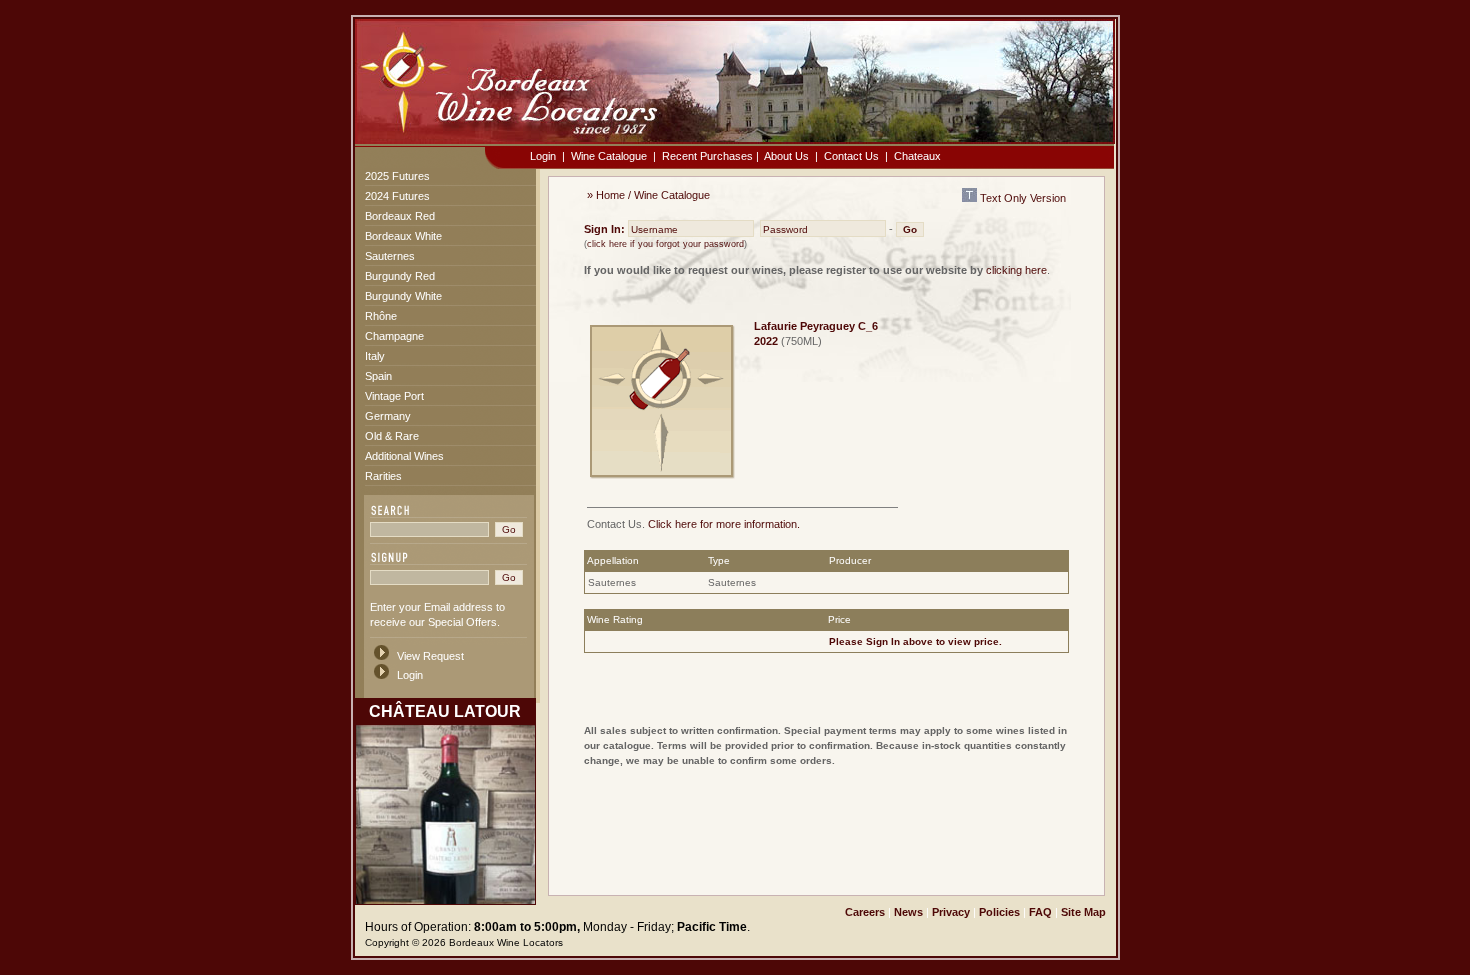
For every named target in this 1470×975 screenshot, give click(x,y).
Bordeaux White (403, 236)
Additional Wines (404, 456)
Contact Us (851, 156)
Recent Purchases (707, 156)
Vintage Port (394, 396)
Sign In (883, 641)
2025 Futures (397, 176)
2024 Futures (397, 196)
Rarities (383, 476)
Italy (375, 356)
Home (610, 195)
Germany (388, 416)
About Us (786, 156)
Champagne (394, 336)
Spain (378, 376)
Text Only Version (1021, 198)
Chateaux (917, 156)
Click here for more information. (724, 524)
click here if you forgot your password (665, 244)
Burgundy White (403, 296)
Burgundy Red (400, 276)
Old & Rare (392, 436)
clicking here (1016, 270)
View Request (430, 656)
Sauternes (390, 256)
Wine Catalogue (609, 156)
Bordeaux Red (400, 216)
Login (543, 156)
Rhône (381, 316)
